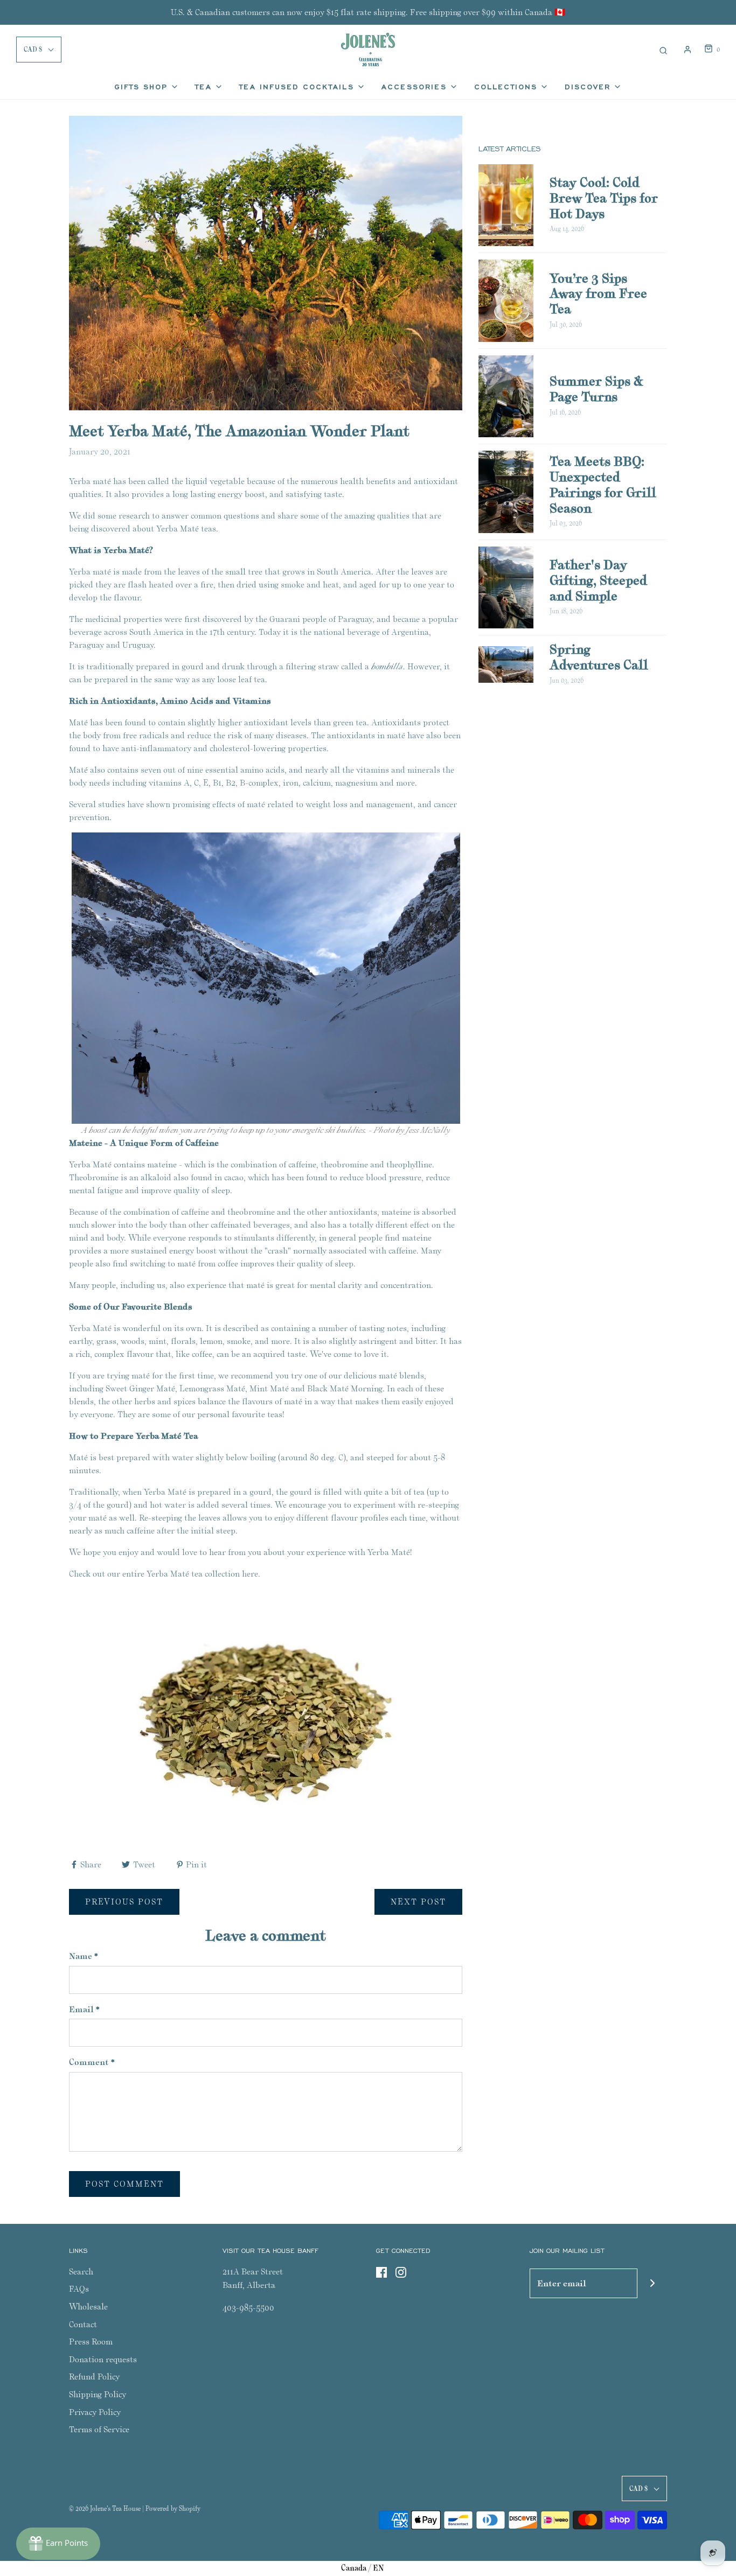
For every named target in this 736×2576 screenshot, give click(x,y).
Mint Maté (269, 1388)
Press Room (91, 2341)
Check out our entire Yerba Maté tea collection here (164, 1574)
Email (84, 2009)
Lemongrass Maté (212, 1388)
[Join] (652, 2283)
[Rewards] (58, 2544)
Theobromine (94, 1177)
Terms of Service (99, 2429)
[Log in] (688, 50)
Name (84, 1956)
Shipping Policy (98, 2394)
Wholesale (88, 2306)
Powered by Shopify (173, 2508)
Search (81, 2271)
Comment (92, 2062)
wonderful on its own (162, 1328)
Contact (83, 2324)
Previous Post (124, 1902)
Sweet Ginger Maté (140, 1388)
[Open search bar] (663, 49)
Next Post (418, 1902)
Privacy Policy (95, 2412)
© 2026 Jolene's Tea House (105, 2508)
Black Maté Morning (345, 1388)
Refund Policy (94, 2376)
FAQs (79, 2289)
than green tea (340, 722)
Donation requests (103, 2359)
